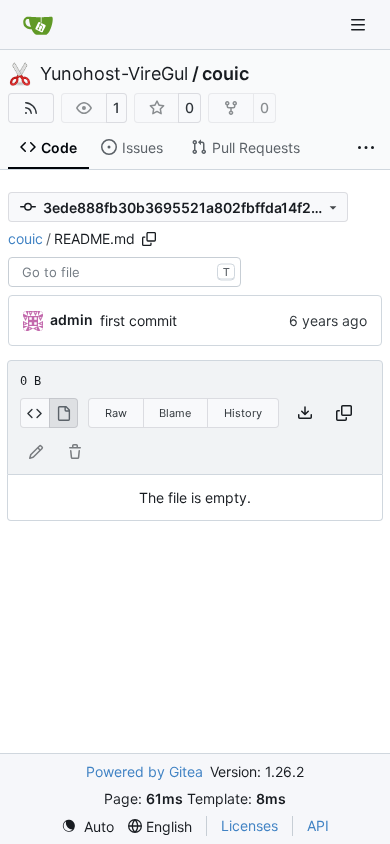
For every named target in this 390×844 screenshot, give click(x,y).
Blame (175, 413)
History (243, 413)
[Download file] (305, 413)
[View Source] (34, 413)
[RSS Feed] (31, 108)
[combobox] (124, 272)
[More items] (366, 148)
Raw (116, 413)
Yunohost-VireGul (114, 74)
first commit (138, 320)
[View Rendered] (64, 413)
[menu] (87, 826)
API (318, 825)
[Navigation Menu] (360, 24)
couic (225, 74)
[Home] (38, 25)
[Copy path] (149, 239)
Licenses (249, 825)
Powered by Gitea (144, 771)
